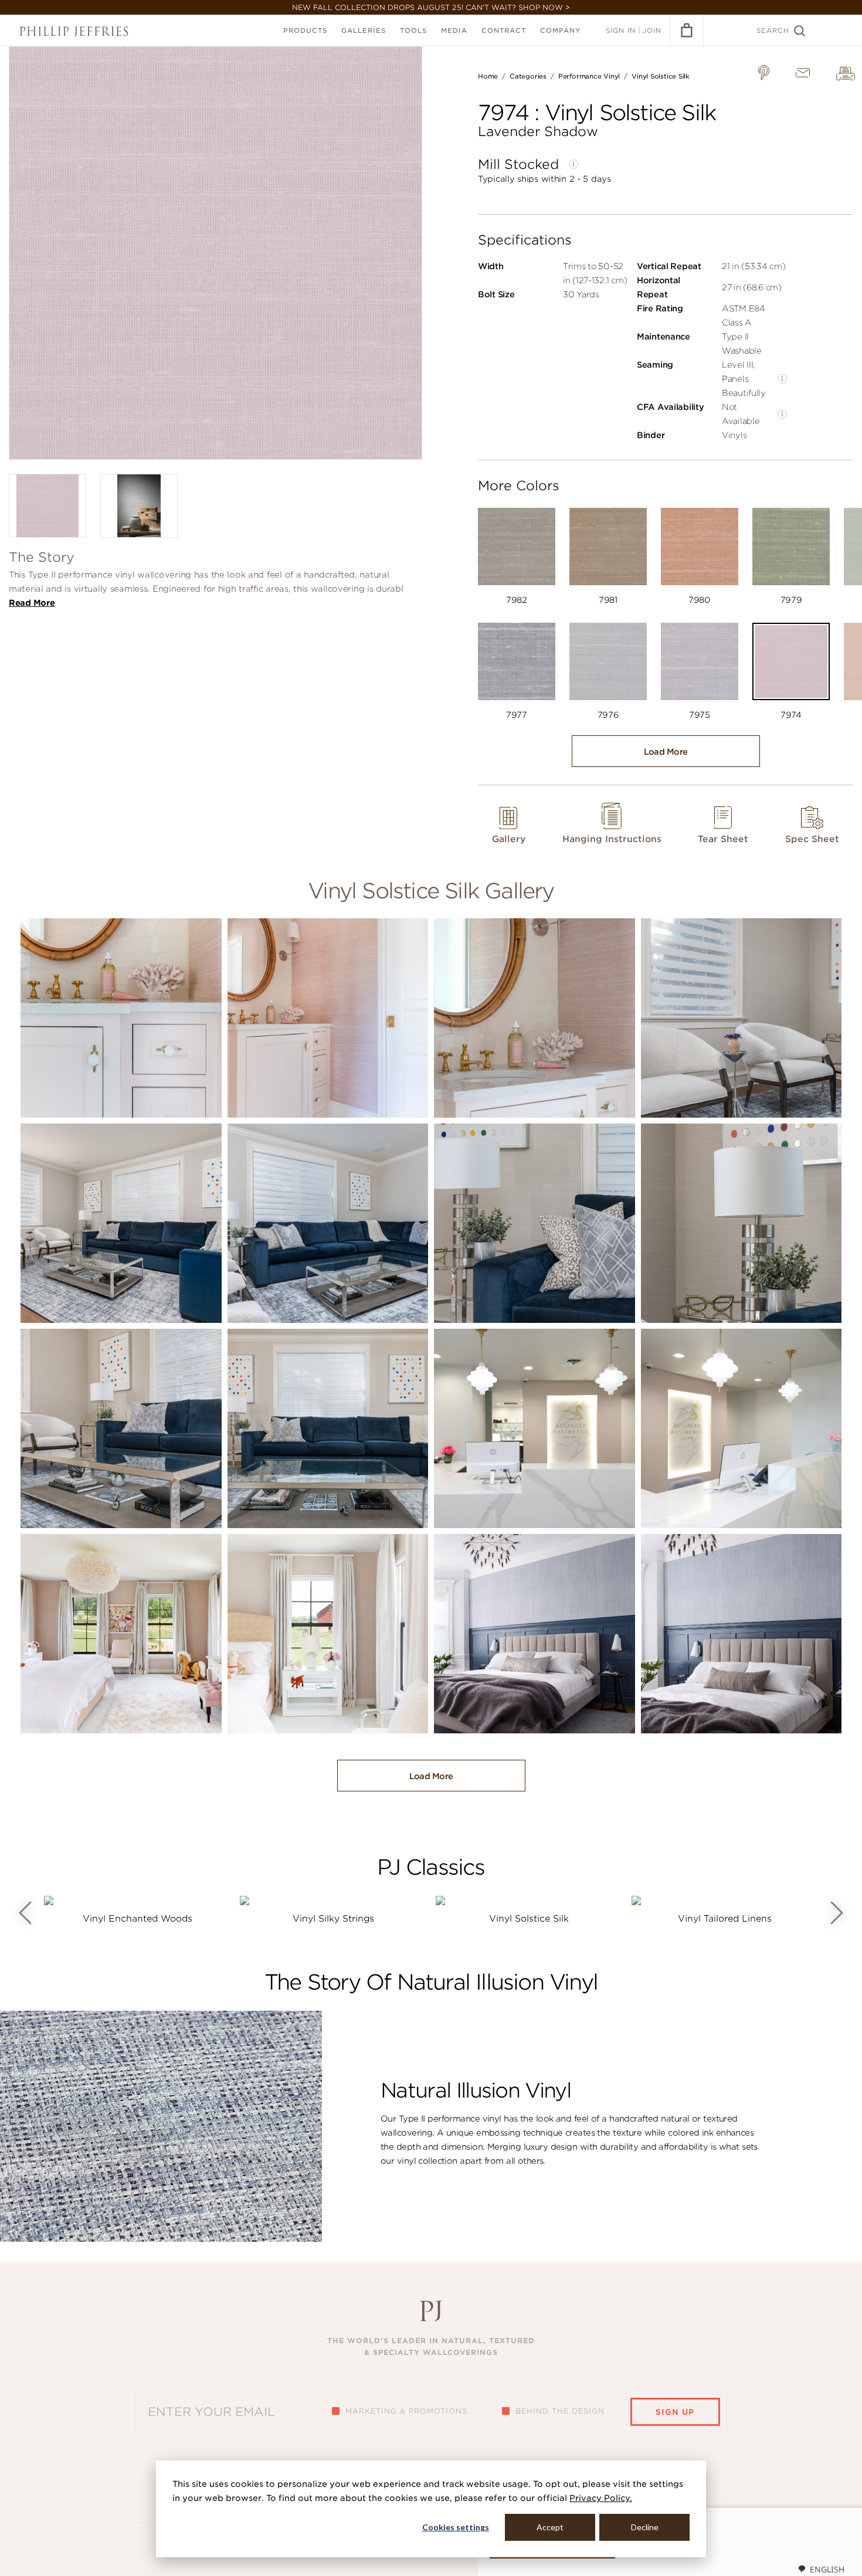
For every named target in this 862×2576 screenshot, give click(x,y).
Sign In (621, 30)
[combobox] (821, 2569)
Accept (550, 2527)
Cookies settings (456, 2527)
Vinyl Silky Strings (333, 1919)
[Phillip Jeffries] (74, 31)
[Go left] (25, 1913)
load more (666, 752)
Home (488, 76)
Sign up (675, 2412)
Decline (645, 2527)
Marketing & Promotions (406, 2411)
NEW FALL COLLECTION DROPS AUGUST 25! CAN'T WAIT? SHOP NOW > (431, 7)
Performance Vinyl (589, 76)
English (827, 2569)
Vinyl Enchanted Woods (138, 1919)
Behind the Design (560, 2411)
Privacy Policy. (601, 2498)
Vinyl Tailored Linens (725, 1919)
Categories (528, 76)
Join (652, 30)
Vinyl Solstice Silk (661, 76)
